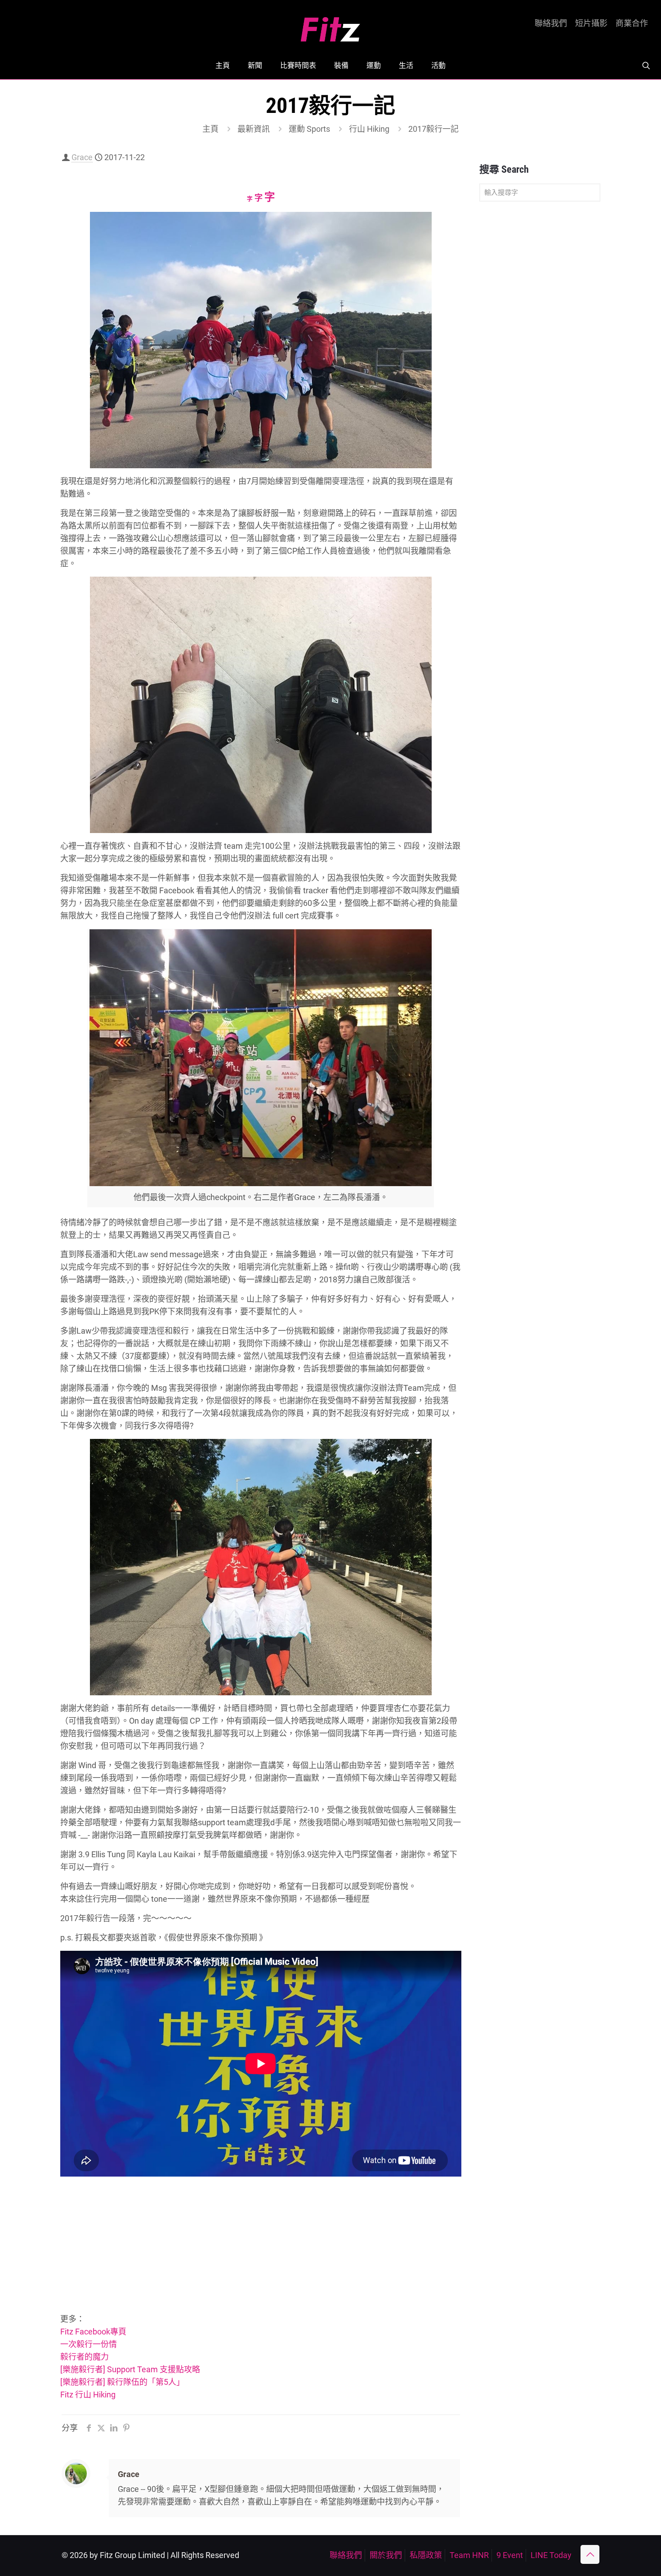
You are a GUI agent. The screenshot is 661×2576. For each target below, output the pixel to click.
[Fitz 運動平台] (330, 26)
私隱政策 (426, 2555)
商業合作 (632, 23)
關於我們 (386, 2555)
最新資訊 (254, 129)
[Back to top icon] (590, 2554)
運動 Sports (309, 129)
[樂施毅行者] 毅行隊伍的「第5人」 (122, 2382)
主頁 (210, 129)
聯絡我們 (551, 23)
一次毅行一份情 (89, 2344)
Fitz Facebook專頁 (93, 2332)
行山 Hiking (369, 129)
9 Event (510, 2555)
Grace (82, 157)
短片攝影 (591, 23)
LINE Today (551, 2555)
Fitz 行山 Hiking (88, 2395)
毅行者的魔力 (85, 2357)
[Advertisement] (261, 2246)
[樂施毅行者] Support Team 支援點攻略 (130, 2369)
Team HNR (469, 2555)
